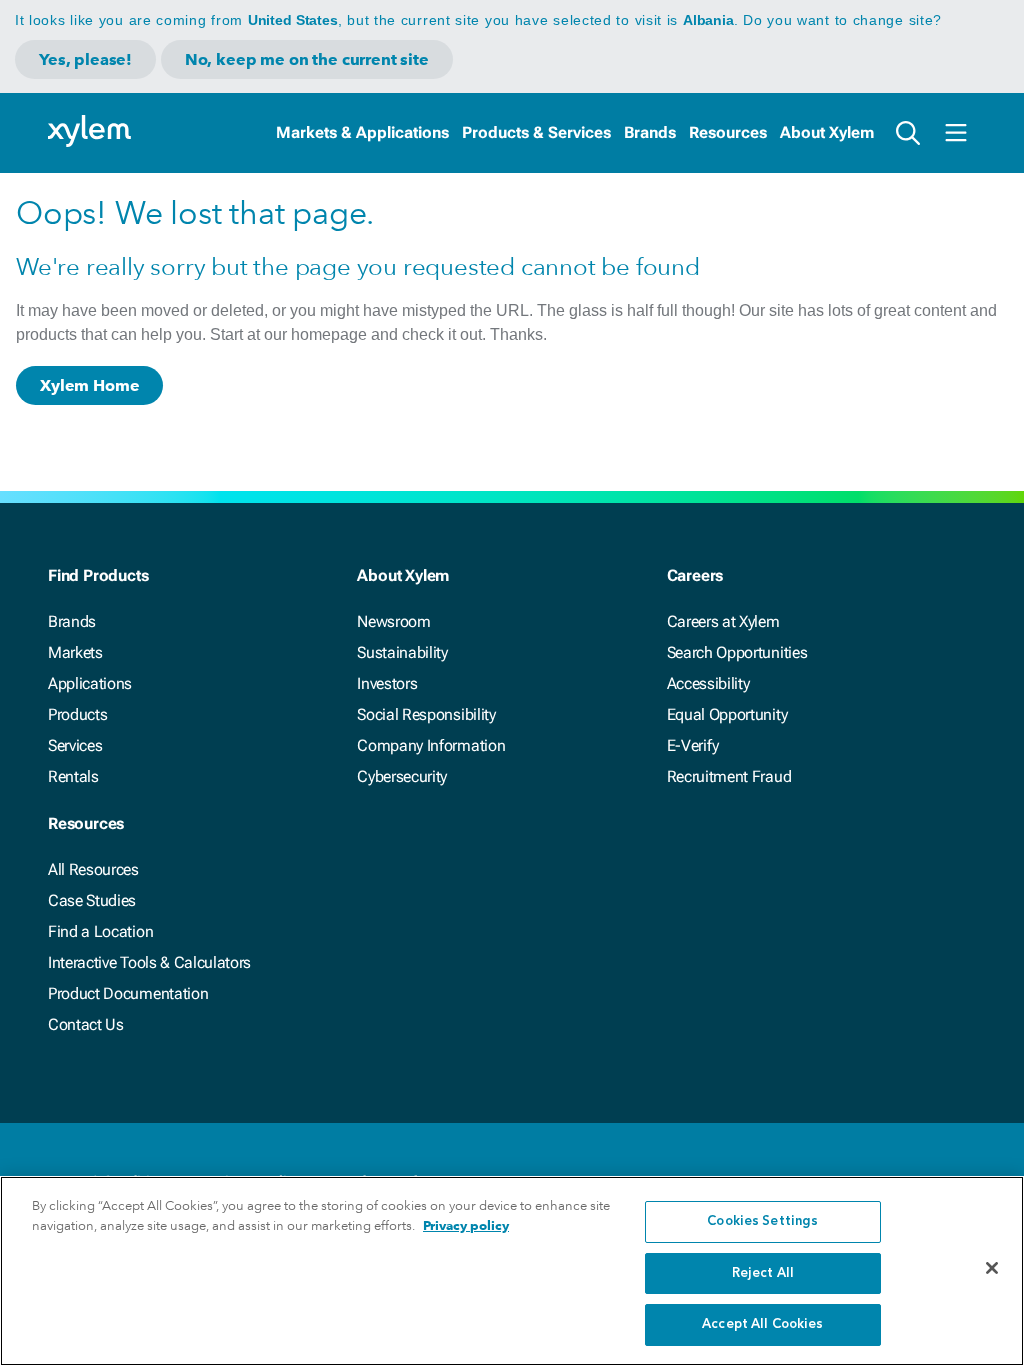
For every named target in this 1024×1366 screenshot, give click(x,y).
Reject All (763, 1273)
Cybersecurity (402, 776)
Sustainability (402, 652)
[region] (512, 1271)
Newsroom (393, 621)
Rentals (73, 776)
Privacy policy (466, 1225)
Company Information (431, 745)
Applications (90, 683)
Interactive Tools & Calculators (149, 962)
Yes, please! (85, 59)
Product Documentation (128, 993)
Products (77, 714)
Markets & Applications (362, 132)
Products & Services (536, 132)
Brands (650, 132)
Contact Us (86, 1024)
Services (75, 745)
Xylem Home (89, 385)
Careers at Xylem (723, 621)
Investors (387, 683)
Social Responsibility (426, 714)
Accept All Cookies (762, 1324)
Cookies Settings (762, 1221)
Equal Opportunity (727, 714)
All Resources (93, 869)
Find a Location (100, 931)
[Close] (992, 1268)
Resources (728, 132)
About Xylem (827, 132)
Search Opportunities (737, 652)
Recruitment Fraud (729, 776)
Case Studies (92, 900)
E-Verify (693, 745)
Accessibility (708, 683)
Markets (75, 652)
